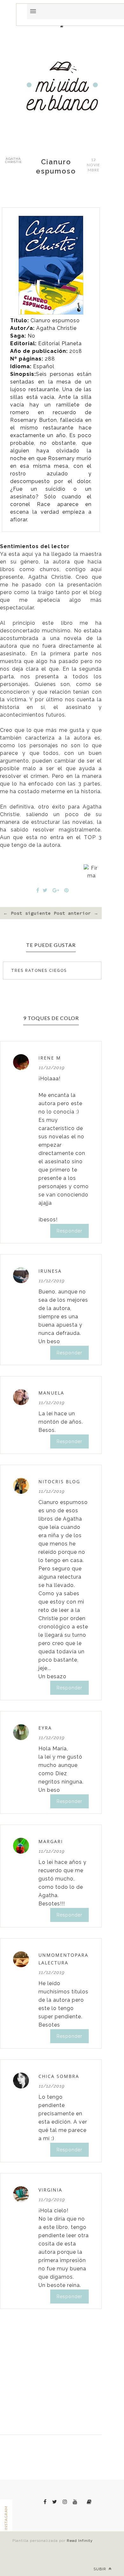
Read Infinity (80, 2541)
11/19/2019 (52, 2200)
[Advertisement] (62, 220)
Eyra (45, 1728)
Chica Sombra (59, 2076)
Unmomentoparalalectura (63, 1959)
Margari (51, 1841)
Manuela (51, 1393)
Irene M (50, 1058)
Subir (100, 2569)
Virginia (50, 2190)
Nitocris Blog (59, 1482)
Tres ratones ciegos (38, 971)
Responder (69, 1231)
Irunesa (50, 1271)
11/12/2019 (51, 1068)
